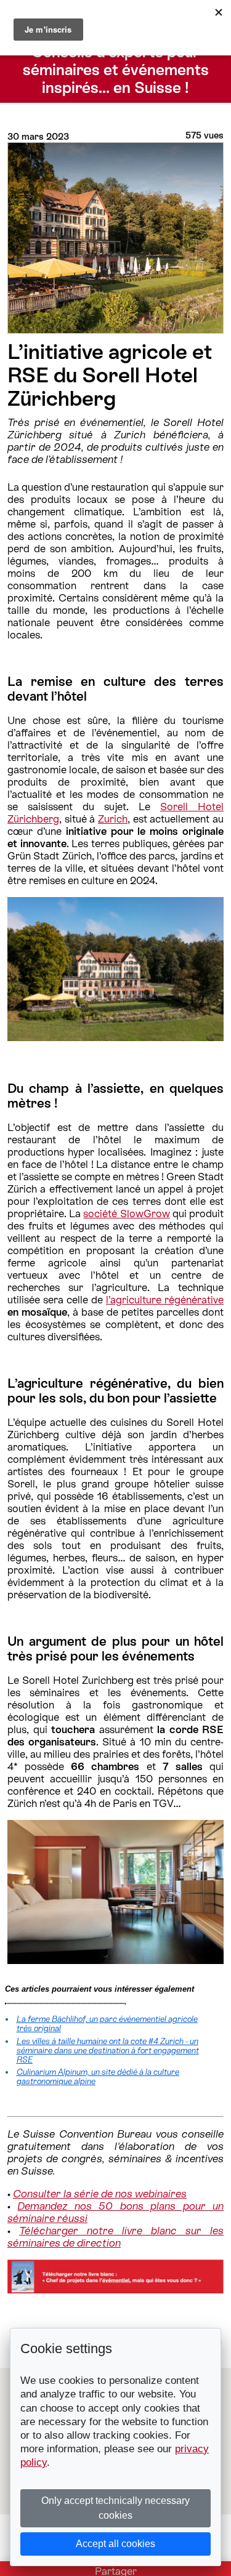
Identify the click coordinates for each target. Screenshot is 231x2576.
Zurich (113, 819)
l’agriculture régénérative (165, 1300)
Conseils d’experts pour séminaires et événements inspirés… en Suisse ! (116, 70)
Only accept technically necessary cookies (115, 2508)
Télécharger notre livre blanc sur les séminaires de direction (115, 2237)
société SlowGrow (126, 1214)
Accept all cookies (115, 2544)
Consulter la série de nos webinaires (100, 2194)
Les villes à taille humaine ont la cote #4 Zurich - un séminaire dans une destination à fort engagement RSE (108, 2051)
